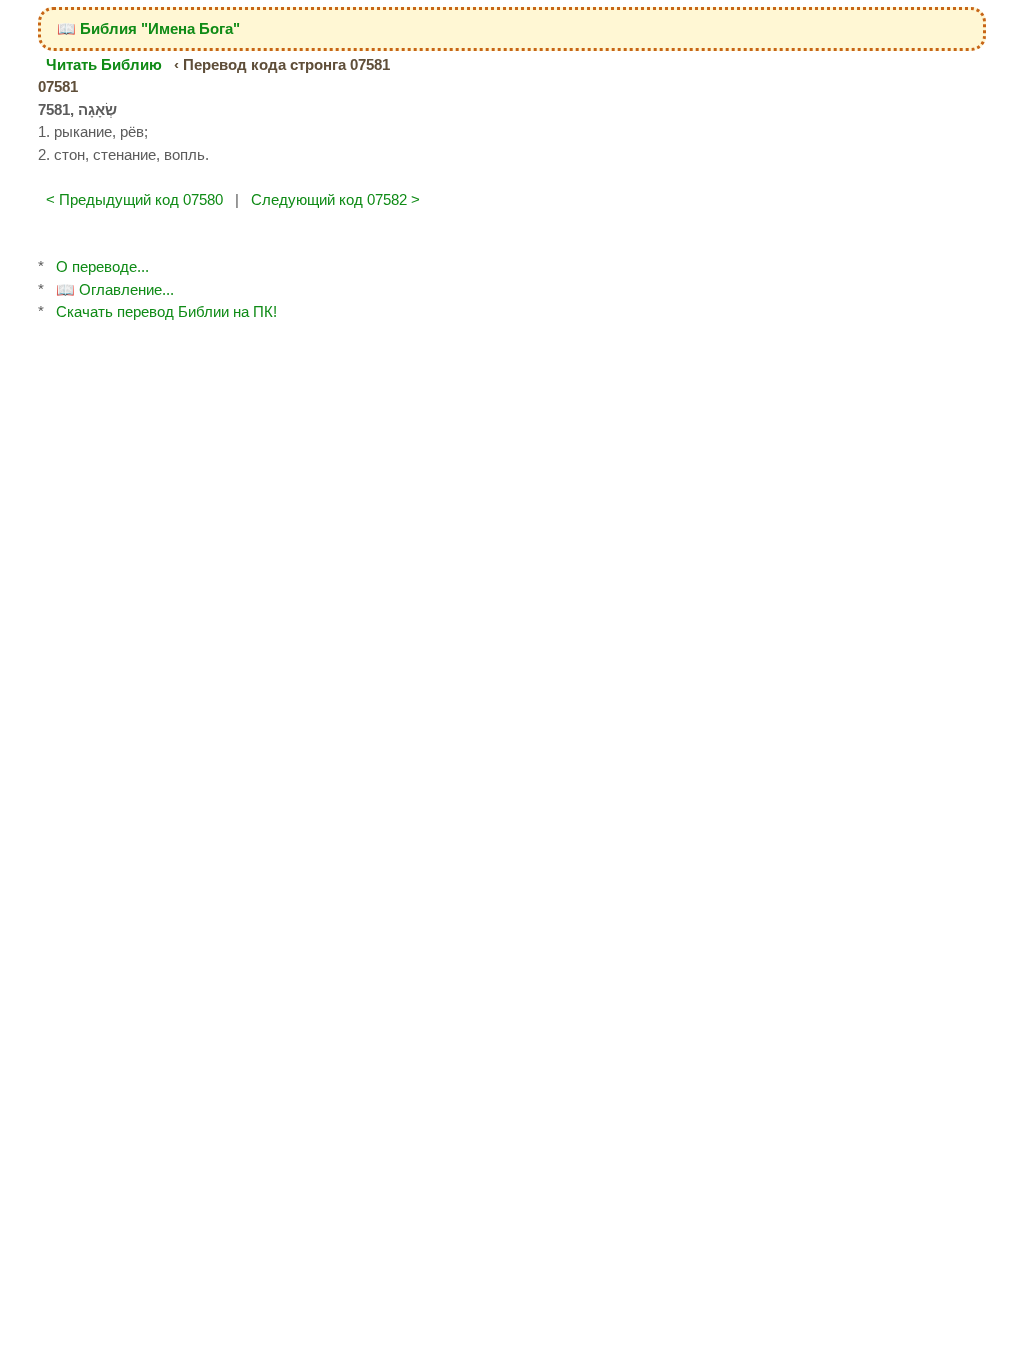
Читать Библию (104, 64)
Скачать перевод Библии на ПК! (166, 311)
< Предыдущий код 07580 (134, 199)
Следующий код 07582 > (335, 199)
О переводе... (102, 266)
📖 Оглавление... (115, 289)
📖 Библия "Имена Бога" (148, 28)
